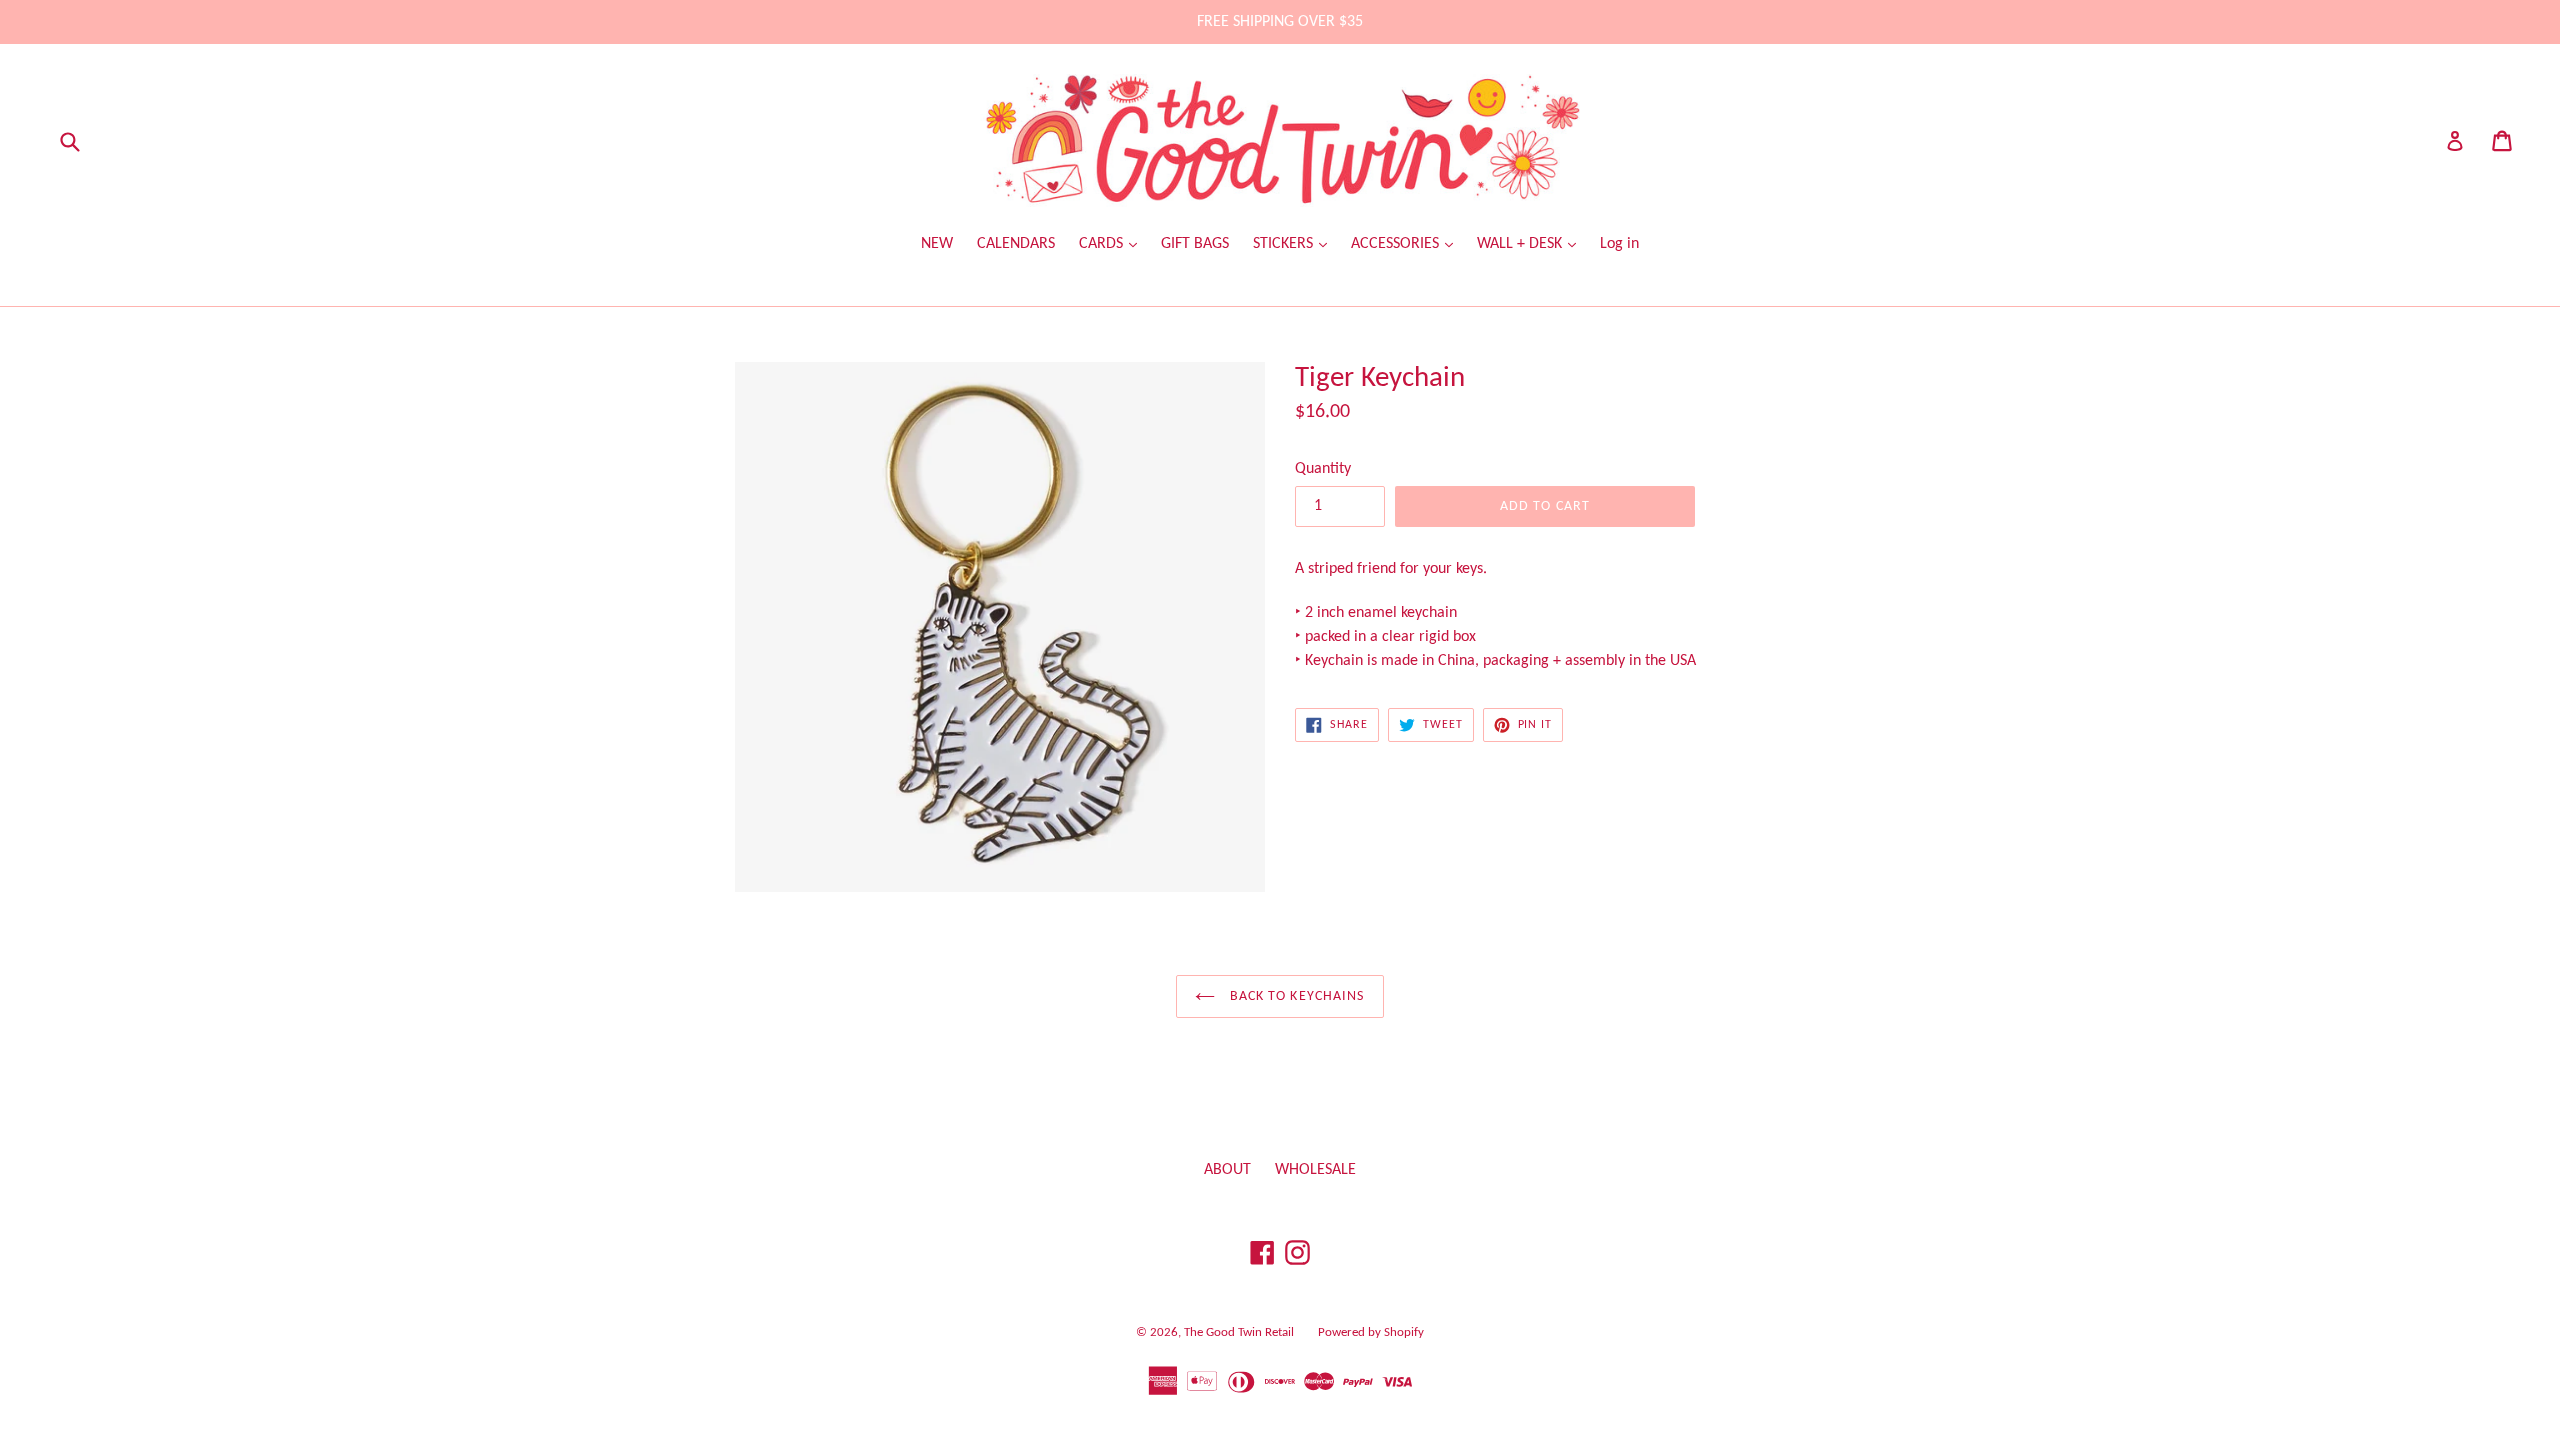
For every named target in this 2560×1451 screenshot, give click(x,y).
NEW (937, 244)
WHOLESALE (1315, 1170)
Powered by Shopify (1371, 1332)
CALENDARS (1016, 244)
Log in (1619, 244)
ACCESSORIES (1397, 244)
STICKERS (1285, 244)
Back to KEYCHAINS (1294, 996)
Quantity (1323, 469)
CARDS (1103, 244)
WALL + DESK (1521, 244)
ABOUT (1227, 1170)
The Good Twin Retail (1239, 1332)
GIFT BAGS (1195, 244)
